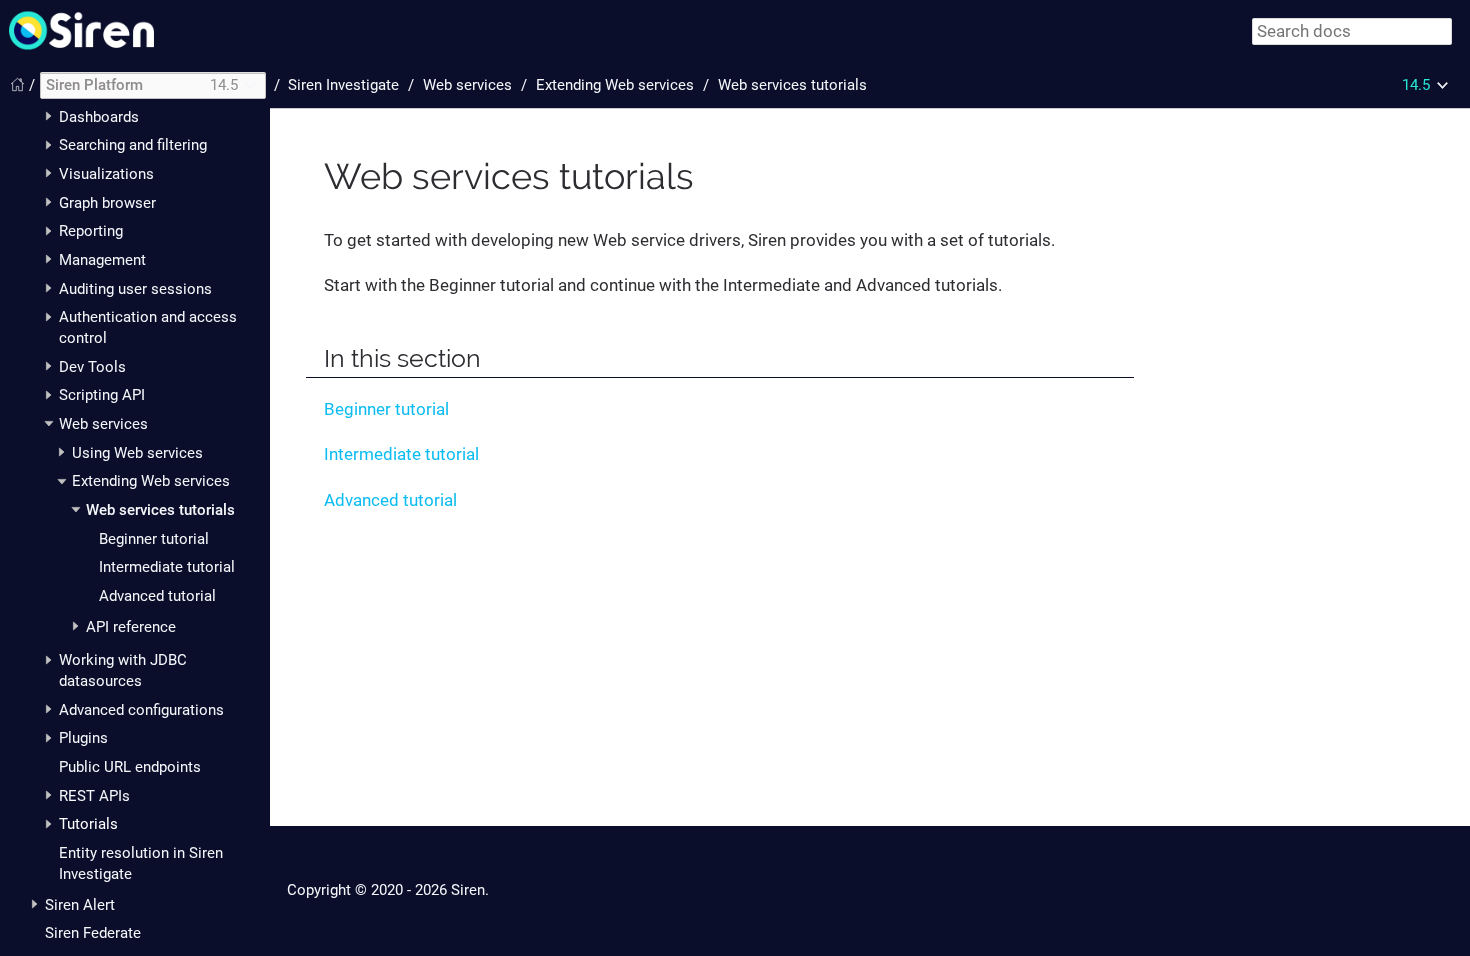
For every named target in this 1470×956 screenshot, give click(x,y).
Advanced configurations (141, 710)
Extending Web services (151, 481)
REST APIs (94, 796)
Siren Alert (80, 905)
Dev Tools (92, 367)
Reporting (91, 231)
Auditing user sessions (135, 289)
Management (102, 260)
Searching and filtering (133, 145)
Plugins (83, 738)
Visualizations (106, 174)
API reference (131, 627)
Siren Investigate (343, 85)
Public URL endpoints (130, 767)
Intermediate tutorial (167, 567)
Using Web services (137, 453)
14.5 (1416, 85)
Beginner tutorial (154, 539)
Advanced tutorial (157, 596)
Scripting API (102, 395)
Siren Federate (93, 933)
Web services (103, 424)
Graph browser (107, 203)
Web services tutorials (160, 510)
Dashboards (99, 117)
